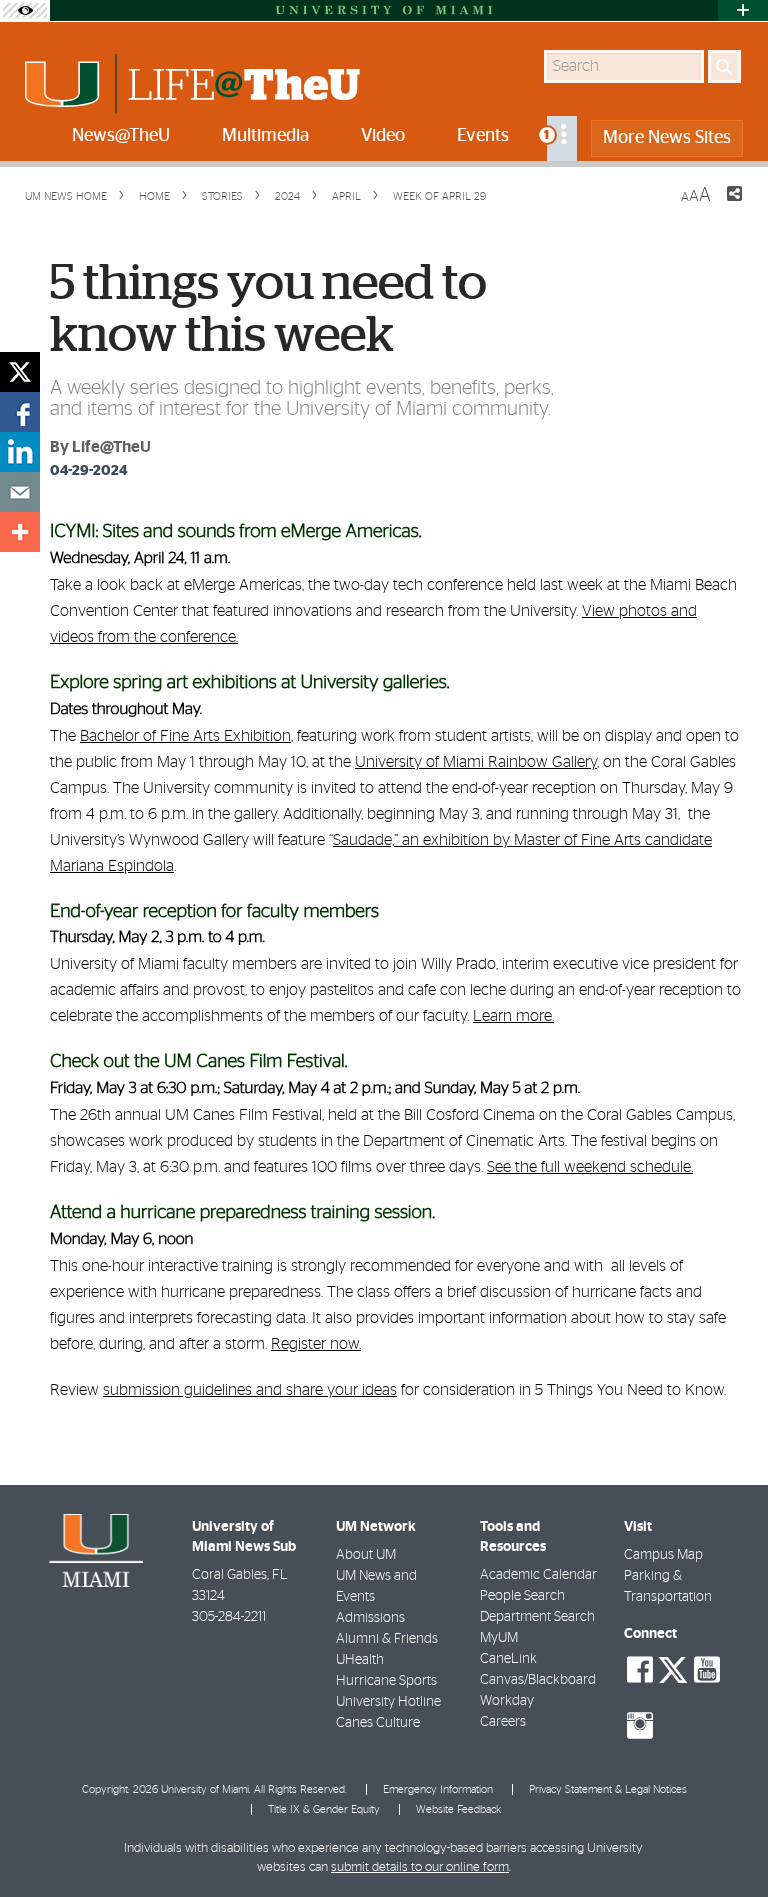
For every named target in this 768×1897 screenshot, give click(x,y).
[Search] (724, 66)
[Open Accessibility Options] (25, 10)
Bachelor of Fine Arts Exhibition (185, 736)
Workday (507, 1701)
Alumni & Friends (387, 1639)
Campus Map (663, 1555)
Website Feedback (458, 1809)
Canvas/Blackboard (538, 1680)
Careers (503, 1722)
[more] (20, 532)
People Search (522, 1596)
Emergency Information (438, 1789)
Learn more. (513, 1016)
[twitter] (20, 372)
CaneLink (508, 1659)
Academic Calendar (538, 1575)
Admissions (370, 1618)
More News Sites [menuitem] (667, 138)
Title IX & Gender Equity (324, 1809)
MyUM (499, 1638)
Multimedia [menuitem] (265, 136)
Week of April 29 (439, 196)
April (345, 196)
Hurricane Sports (386, 1681)
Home (153, 196)
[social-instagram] (640, 1726)
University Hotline (388, 1702)
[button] (725, 1842)
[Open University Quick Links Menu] (743, 10)
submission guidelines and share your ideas (250, 1390)
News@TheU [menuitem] (121, 136)
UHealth (360, 1660)
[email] (20, 492)
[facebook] (20, 412)
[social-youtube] (707, 1670)
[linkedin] (20, 452)
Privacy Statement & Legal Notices (608, 1789)
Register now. (316, 1344)
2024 (286, 196)
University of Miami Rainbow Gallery (476, 762)
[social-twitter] (673, 1668)
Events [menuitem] (483, 136)
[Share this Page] (722, 206)
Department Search (537, 1617)
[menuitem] (562, 138)
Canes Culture (378, 1723)
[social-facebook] (640, 1670)
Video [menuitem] (383, 136)
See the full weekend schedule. (590, 1167)
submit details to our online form (420, 1867)
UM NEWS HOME (66, 196)
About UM (366, 1555)
